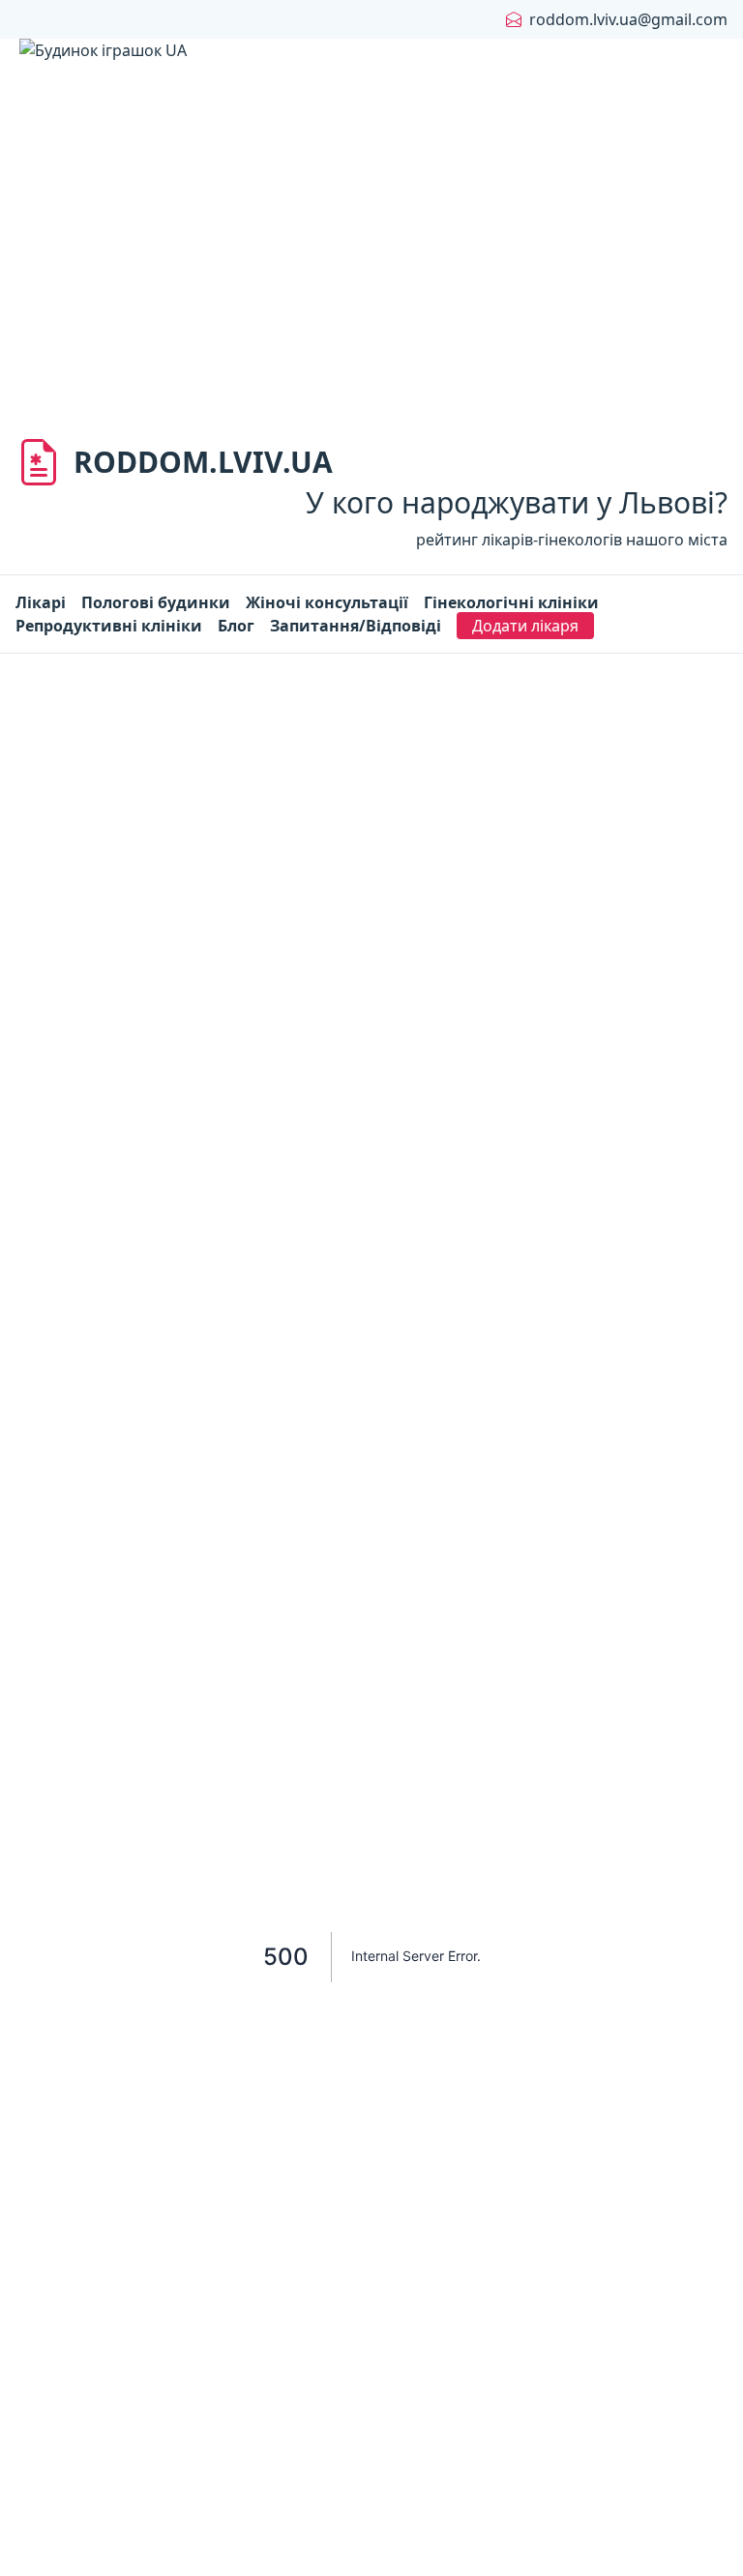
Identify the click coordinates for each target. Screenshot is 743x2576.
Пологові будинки (156, 602)
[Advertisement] (371, 271)
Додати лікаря (525, 626)
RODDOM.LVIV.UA (203, 462)
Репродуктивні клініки (109, 626)
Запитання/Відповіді (356, 626)
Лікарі (41, 602)
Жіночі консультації (327, 602)
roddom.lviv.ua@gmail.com (628, 19)
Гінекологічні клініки (511, 602)
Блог (236, 626)
